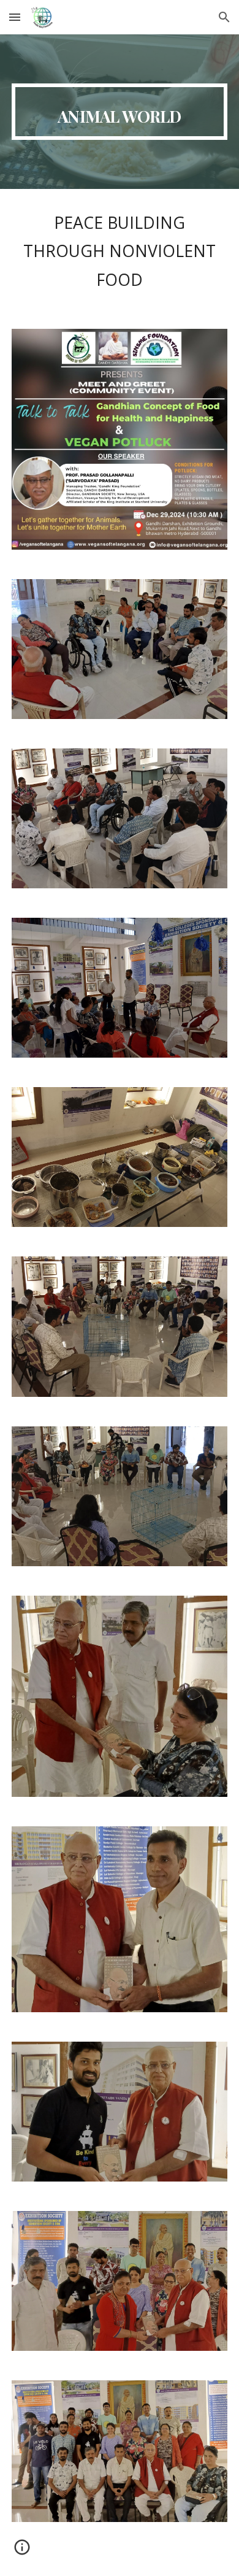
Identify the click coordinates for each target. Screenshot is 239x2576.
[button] (15, 17)
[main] (120, 112)
